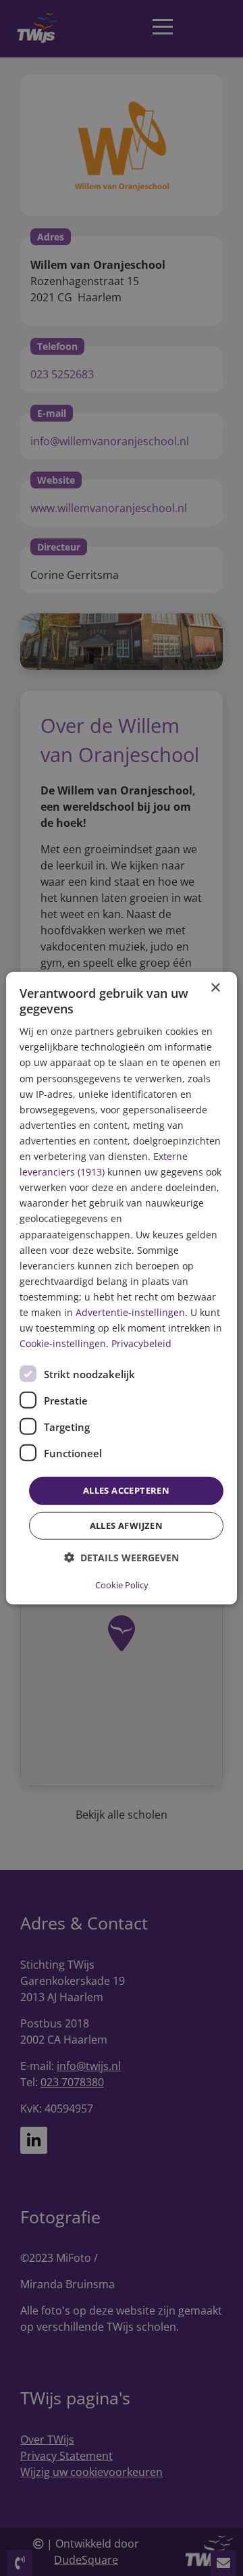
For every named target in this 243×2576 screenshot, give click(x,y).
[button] (122, 1558)
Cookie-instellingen (63, 1343)
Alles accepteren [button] (126, 1490)
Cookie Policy (122, 1585)
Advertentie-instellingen (130, 1312)
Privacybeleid (141, 1343)
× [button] (215, 987)
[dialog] (122, 1288)
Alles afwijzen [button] (127, 1525)
